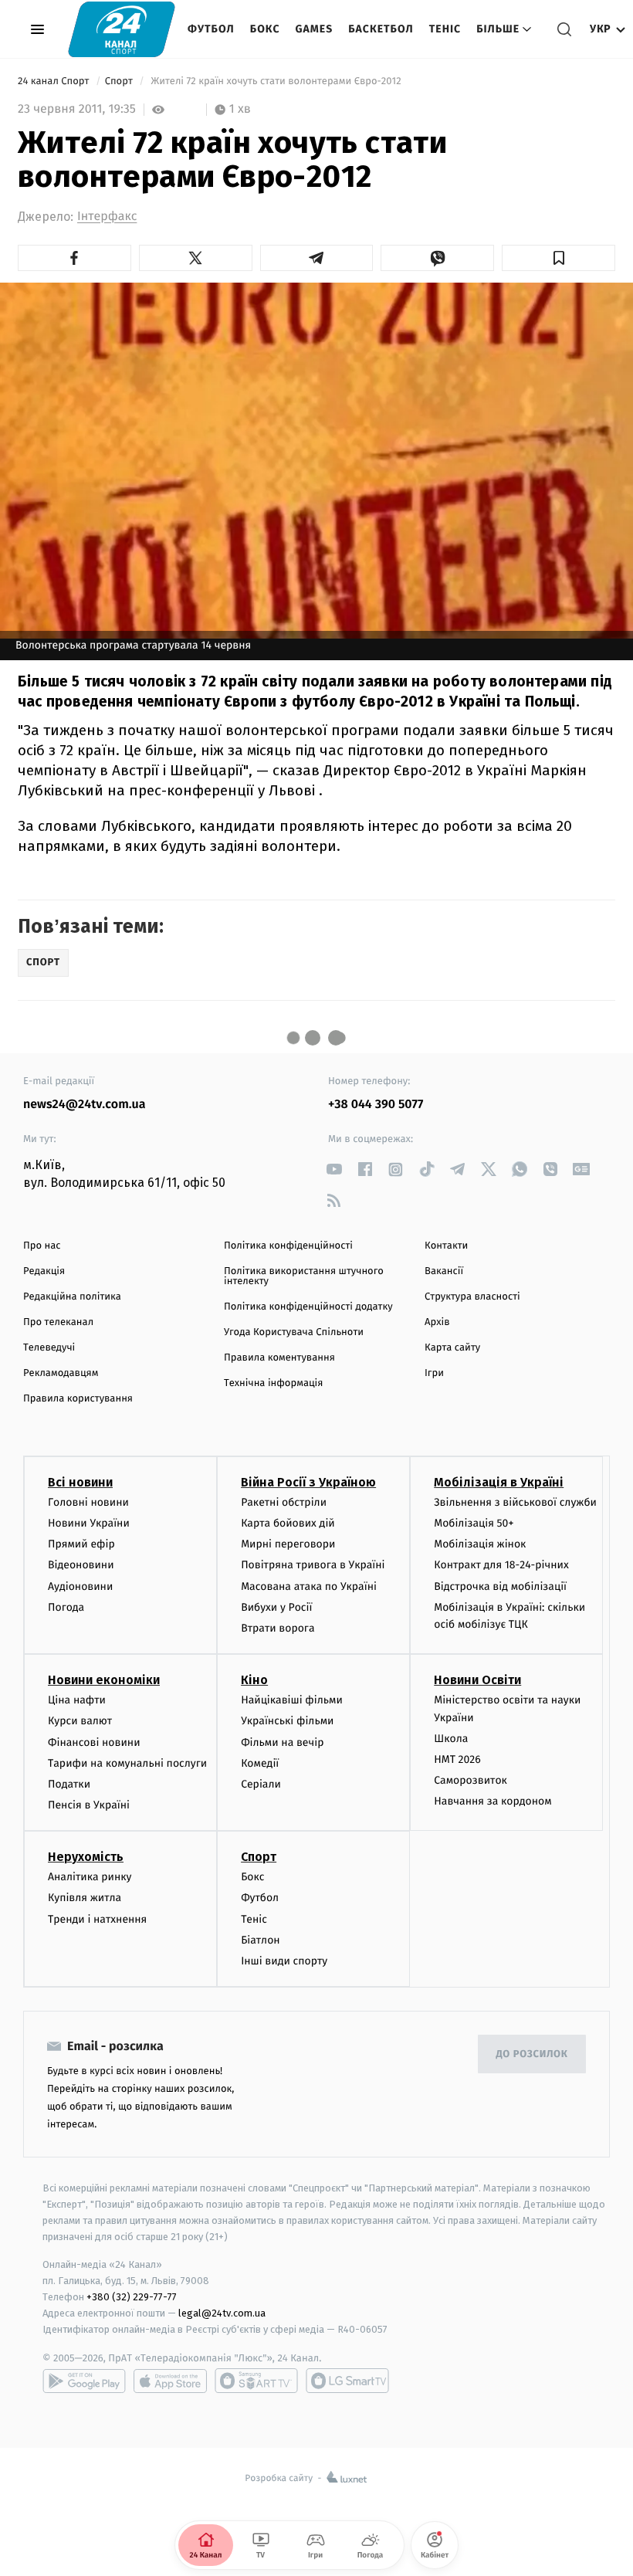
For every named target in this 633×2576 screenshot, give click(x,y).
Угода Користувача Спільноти (294, 1332)
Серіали (261, 1784)
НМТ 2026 (457, 1759)
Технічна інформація (273, 1383)
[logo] (122, 29)
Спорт (120, 81)
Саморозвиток (471, 1780)
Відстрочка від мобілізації (500, 1586)
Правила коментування (279, 1358)
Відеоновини (81, 1565)
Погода (66, 1607)
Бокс (265, 29)
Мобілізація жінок (480, 1544)
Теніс (445, 29)
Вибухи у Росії (276, 1607)
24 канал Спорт (55, 81)
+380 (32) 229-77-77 (132, 2297)
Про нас (42, 1246)
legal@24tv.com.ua (222, 2313)
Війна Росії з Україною (308, 1482)
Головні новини (88, 1502)
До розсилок (532, 2054)
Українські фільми (287, 1721)
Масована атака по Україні (309, 1586)
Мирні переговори (288, 1544)
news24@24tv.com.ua (85, 1105)
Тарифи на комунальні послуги (127, 1763)
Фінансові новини (94, 1742)
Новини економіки (104, 1680)
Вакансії (444, 1271)
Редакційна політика (72, 1297)
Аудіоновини (80, 1586)
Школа (451, 1739)
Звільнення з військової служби (515, 1502)
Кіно (254, 1680)
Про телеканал (58, 1322)
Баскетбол (381, 29)
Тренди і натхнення (97, 1919)
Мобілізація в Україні (499, 1482)
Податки (69, 1784)
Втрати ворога (278, 1628)
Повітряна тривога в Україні (313, 1565)
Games (315, 29)
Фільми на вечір (282, 1742)
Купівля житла (85, 1898)
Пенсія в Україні (89, 1805)
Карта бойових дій (288, 1523)
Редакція (44, 1271)
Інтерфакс (107, 217)
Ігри (434, 1373)
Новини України (89, 1523)
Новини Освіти (477, 1680)
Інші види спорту (284, 1961)
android (84, 2381)
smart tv (256, 2381)
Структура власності (472, 1297)
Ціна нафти (77, 1700)
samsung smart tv (347, 2381)
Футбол (211, 29)
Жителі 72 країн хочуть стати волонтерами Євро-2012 (276, 81)
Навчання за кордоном (493, 1801)
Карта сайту (452, 1348)
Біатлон (261, 1940)
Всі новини (80, 1482)
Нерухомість (86, 1857)
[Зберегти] (559, 258)
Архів (437, 1322)
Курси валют (80, 1721)
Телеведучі (49, 1348)
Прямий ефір (81, 1544)
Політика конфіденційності (288, 1246)
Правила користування (78, 1399)
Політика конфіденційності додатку (308, 1307)
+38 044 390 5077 (376, 1105)
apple (170, 2381)
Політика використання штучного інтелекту (304, 1276)
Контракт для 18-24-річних (501, 1565)
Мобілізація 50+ (474, 1523)
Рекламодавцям (61, 1373)
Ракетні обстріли (284, 1502)
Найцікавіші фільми (292, 1700)
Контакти (446, 1246)
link (334, 1169)
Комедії (260, 1763)
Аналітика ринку (90, 1877)
